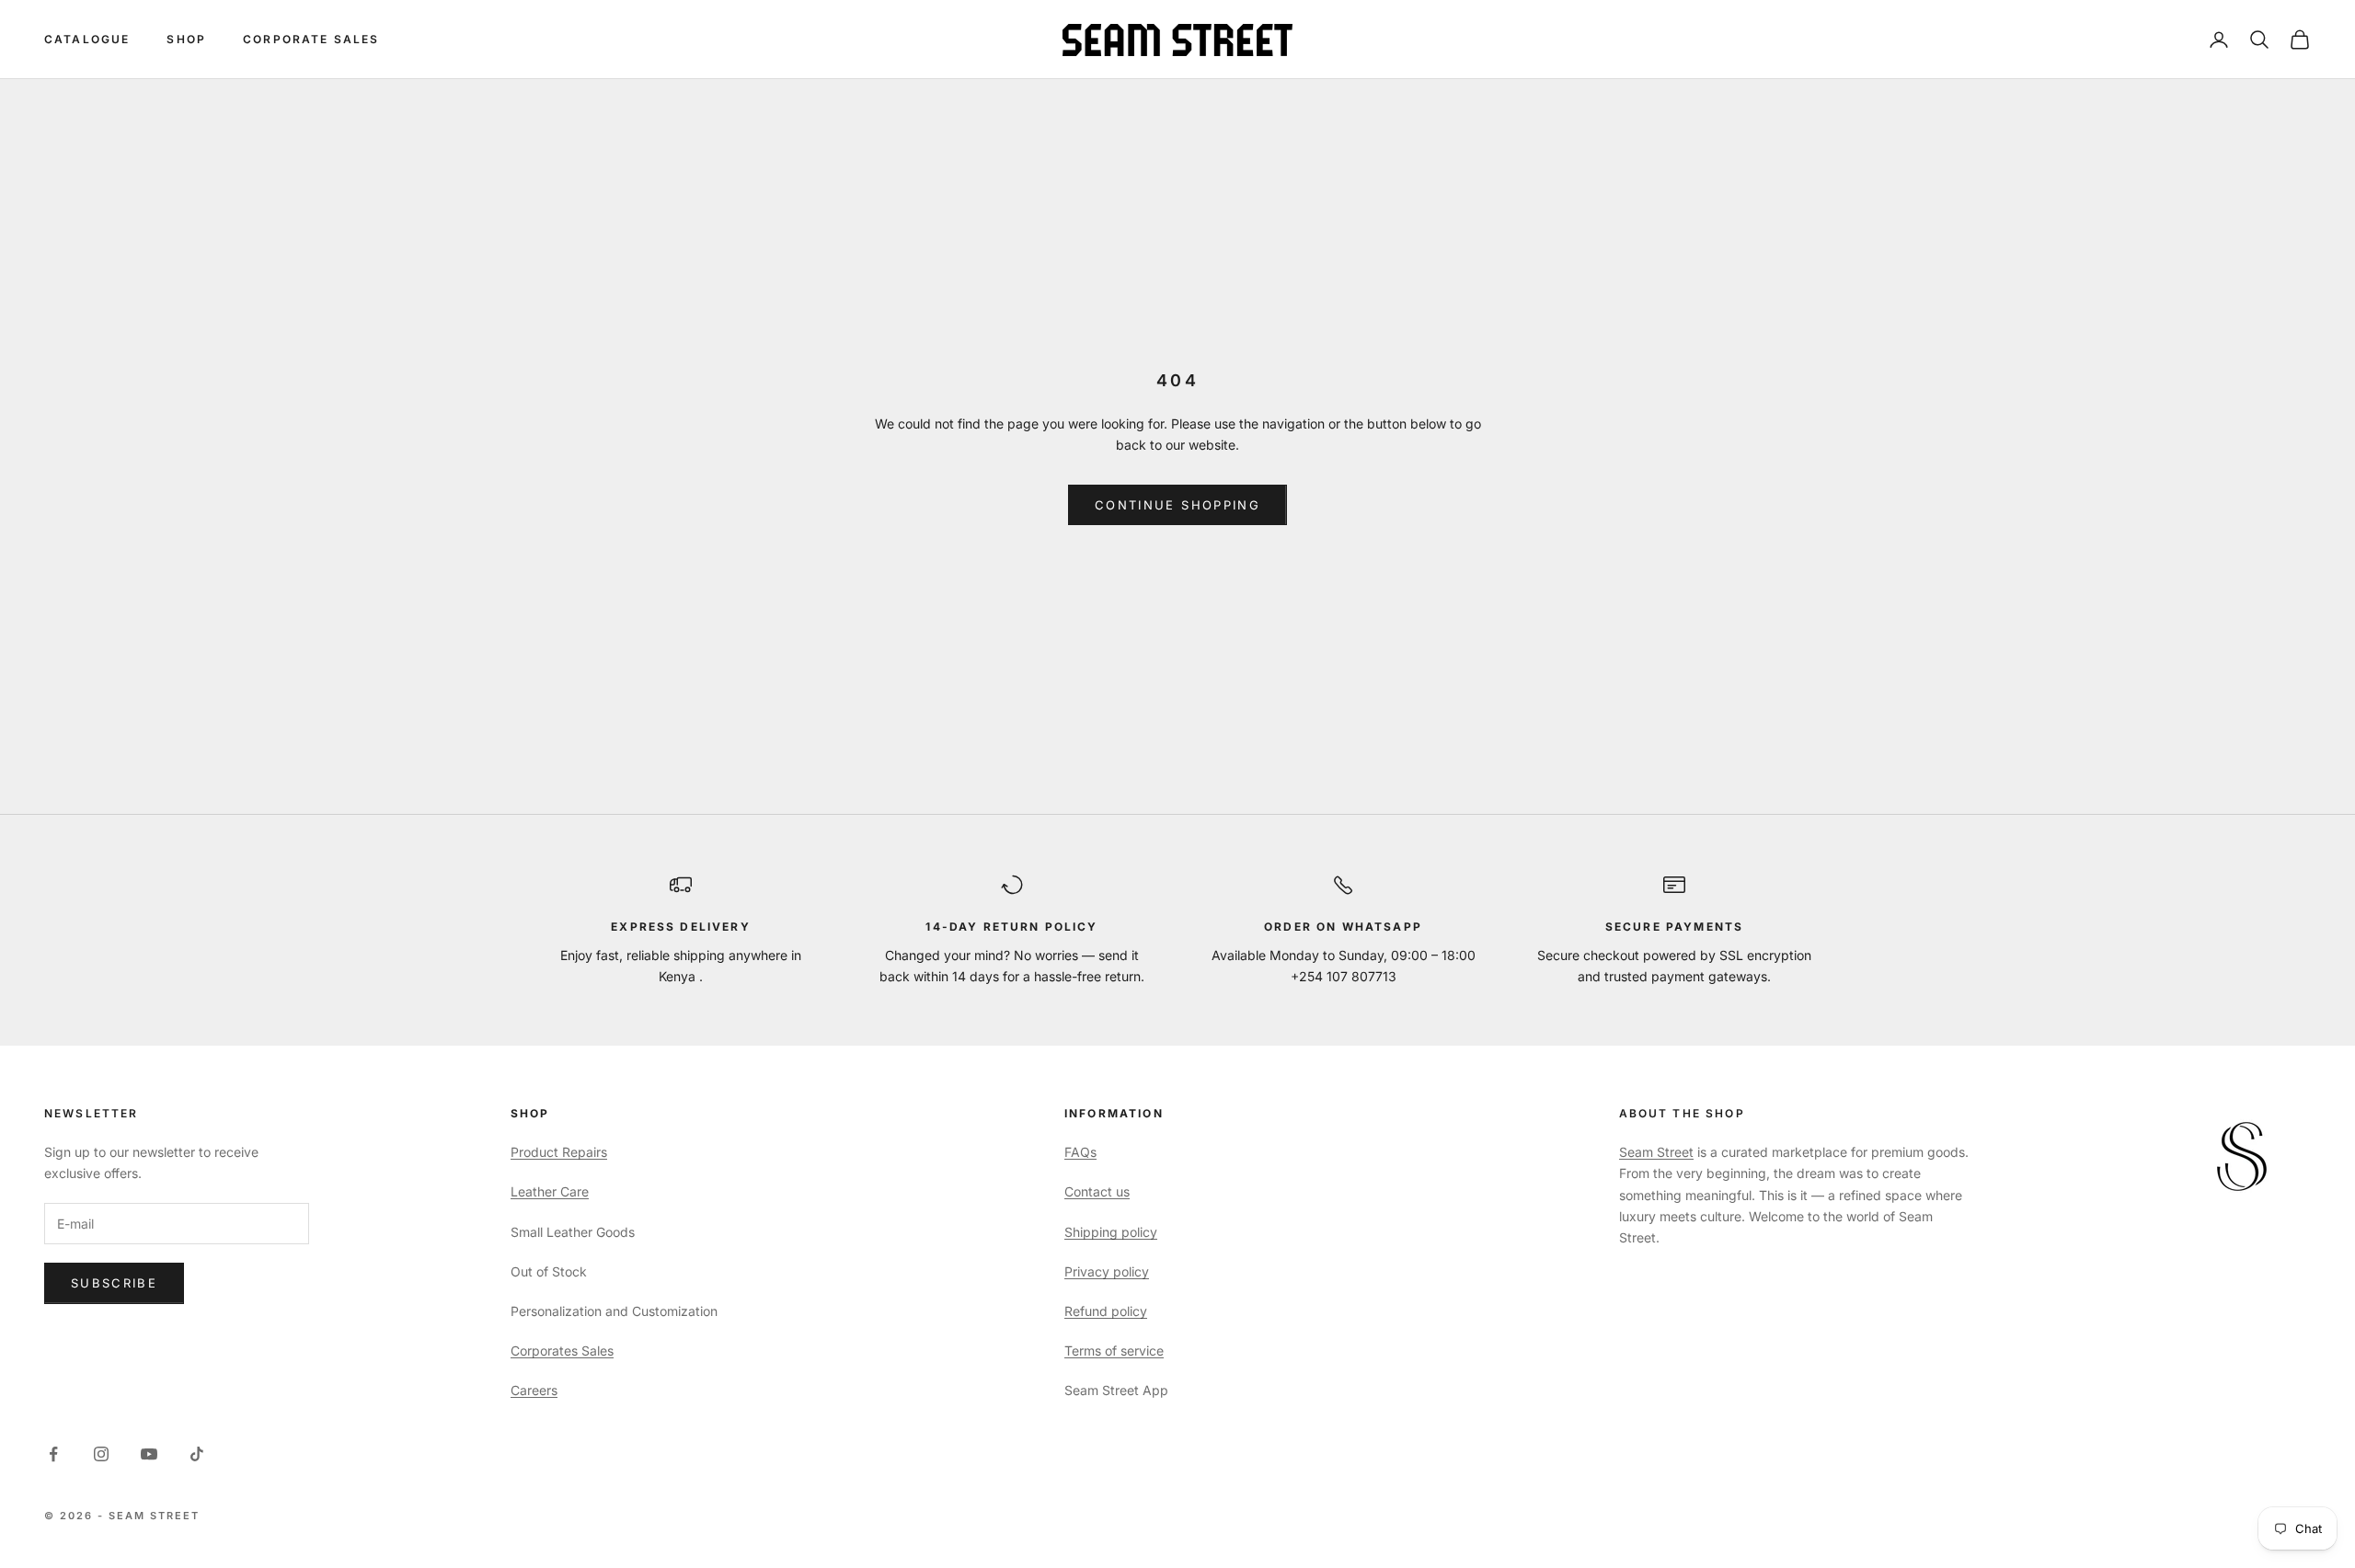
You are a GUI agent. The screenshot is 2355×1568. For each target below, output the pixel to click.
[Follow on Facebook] (53, 1454)
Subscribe (114, 1283)
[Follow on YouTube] (149, 1454)
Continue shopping (1177, 505)
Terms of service (1114, 1351)
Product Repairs (559, 1152)
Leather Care (550, 1191)
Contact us (1097, 1191)
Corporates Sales (562, 1351)
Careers (534, 1390)
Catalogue (87, 39)
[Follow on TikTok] (197, 1454)
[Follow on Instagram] (101, 1454)
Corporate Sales (311, 39)
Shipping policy (1111, 1232)
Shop (186, 39)
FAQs (1080, 1152)
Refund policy (1106, 1311)
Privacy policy (1107, 1271)
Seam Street (1656, 1152)
